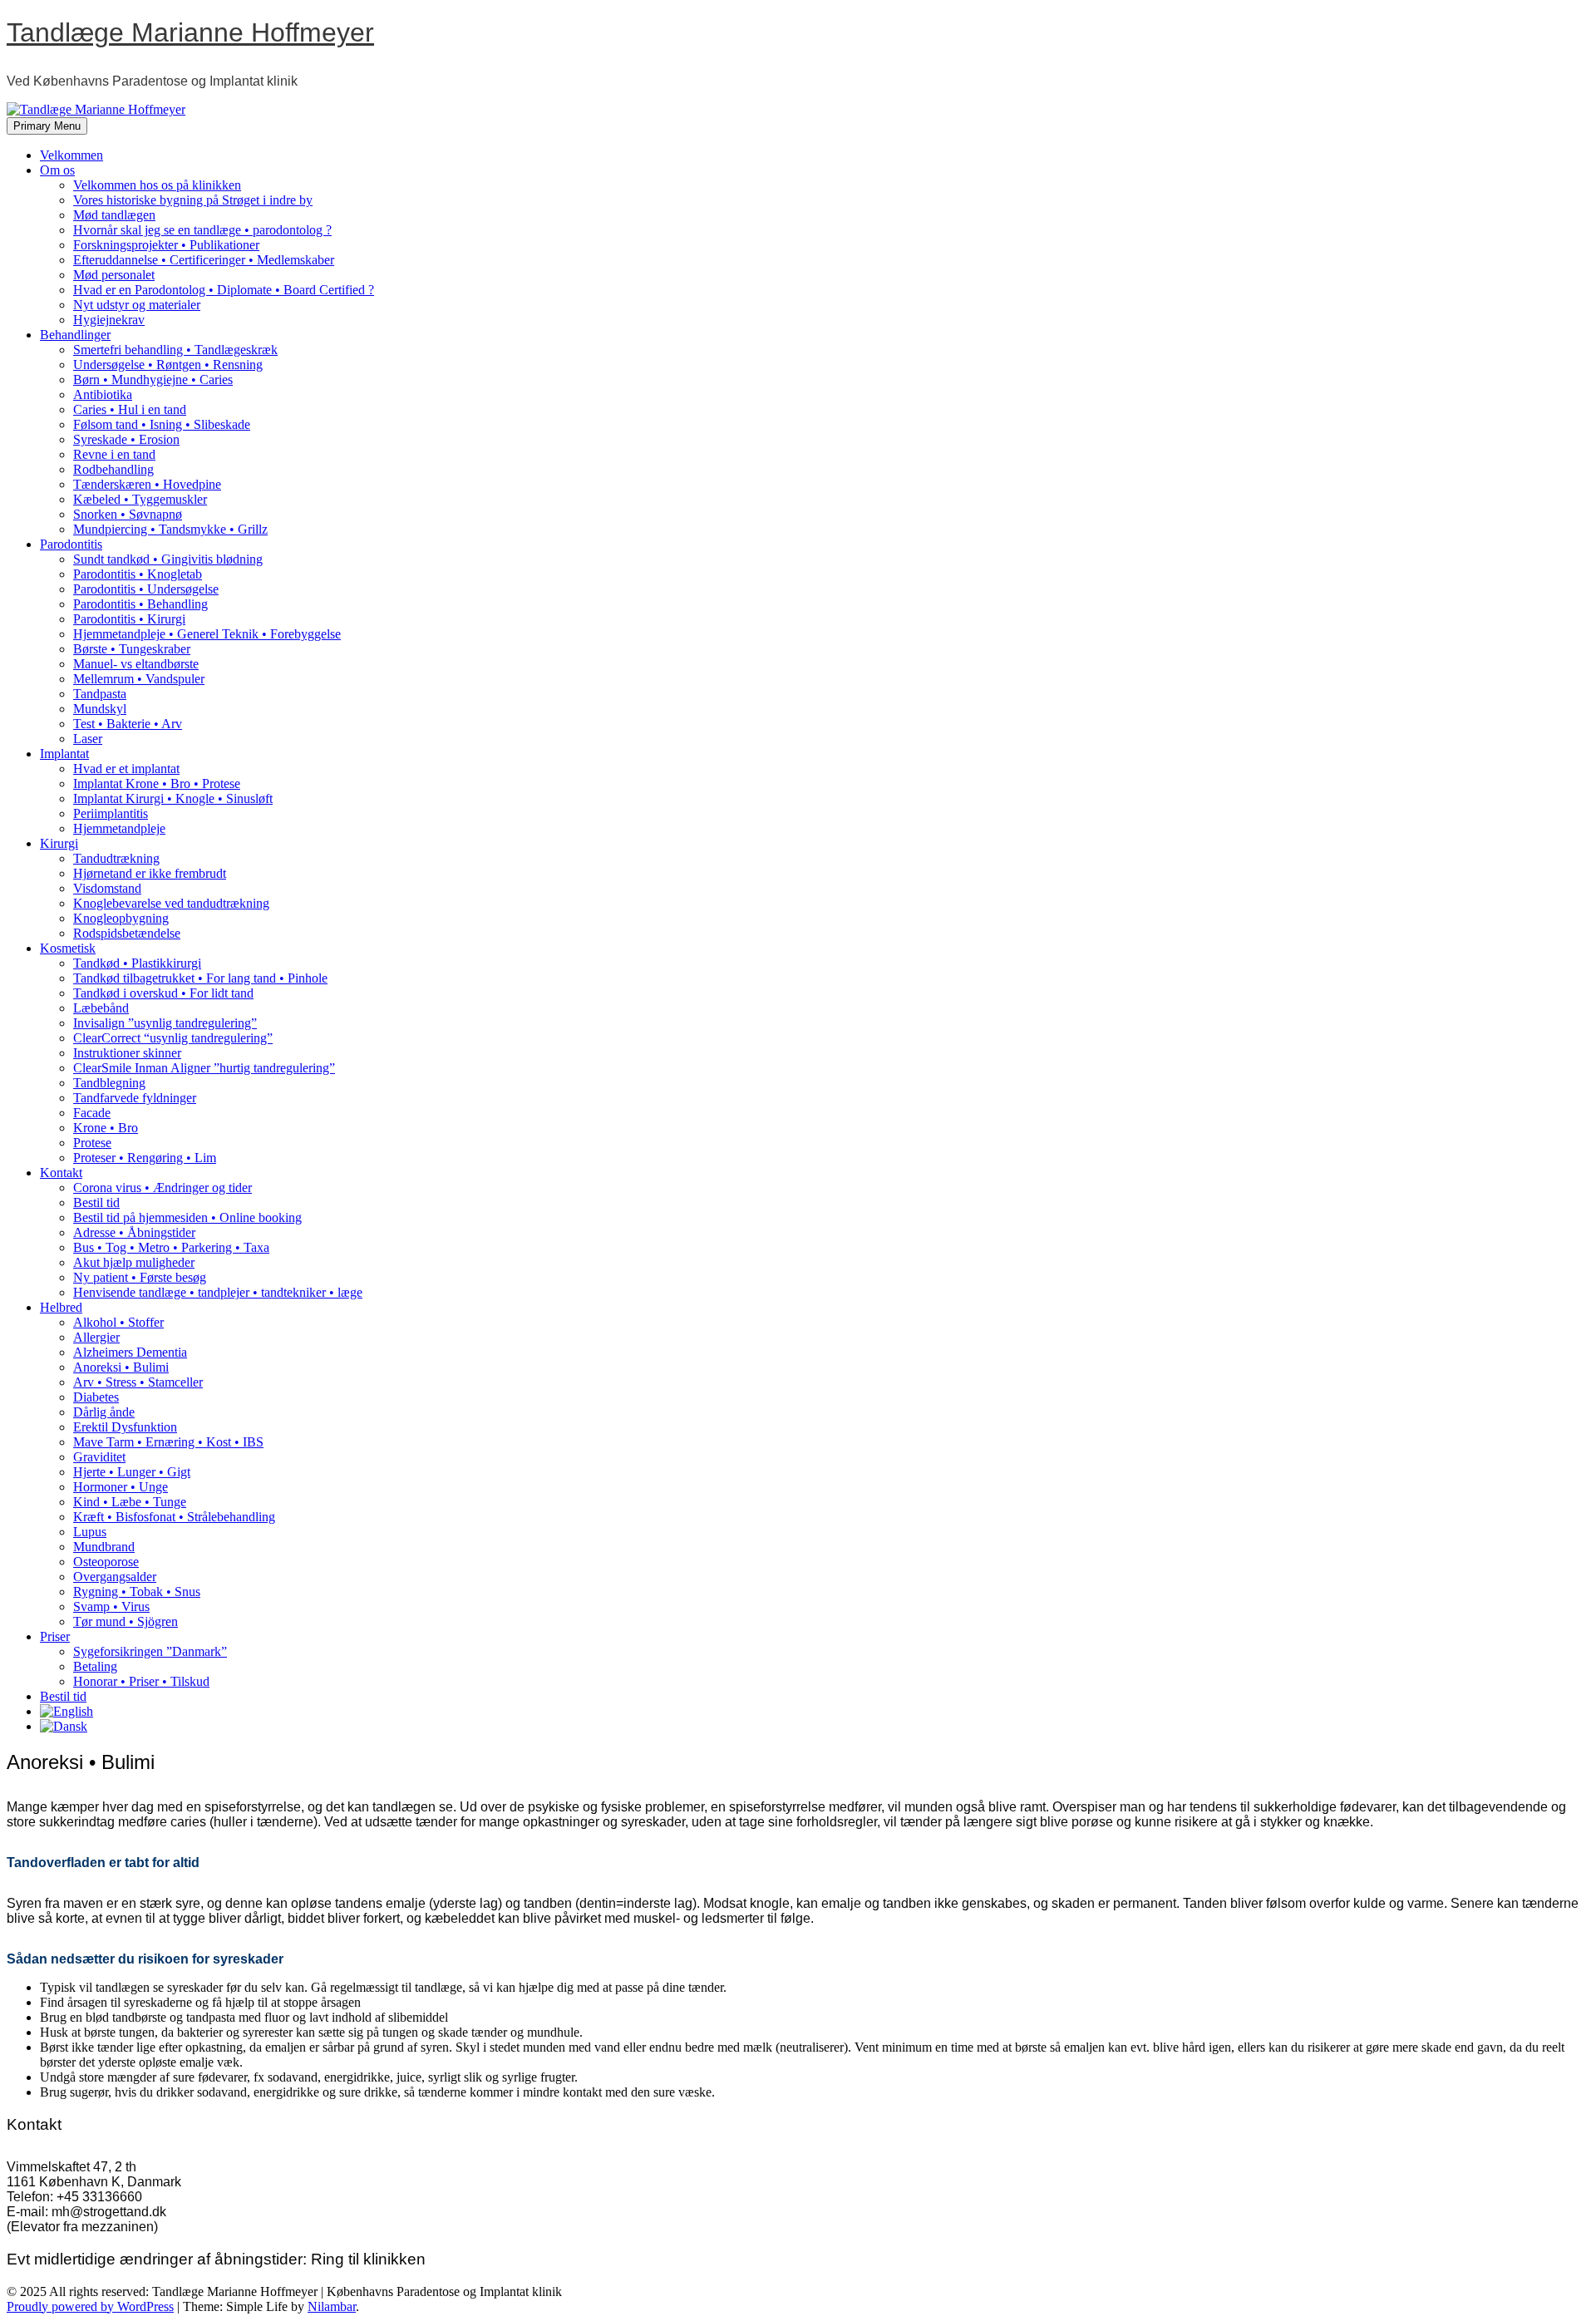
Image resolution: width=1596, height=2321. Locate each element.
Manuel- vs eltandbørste (136, 664)
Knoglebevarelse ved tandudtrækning (171, 903)
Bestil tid (96, 1202)
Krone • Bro (106, 1128)
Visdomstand (107, 888)
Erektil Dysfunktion (125, 1427)
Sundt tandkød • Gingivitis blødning (168, 559)
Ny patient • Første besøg (140, 1277)
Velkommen (71, 155)
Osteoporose (106, 1562)
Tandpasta (100, 694)
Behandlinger (75, 335)
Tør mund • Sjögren (126, 1621)
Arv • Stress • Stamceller (138, 1382)
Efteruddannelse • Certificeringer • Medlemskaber (204, 260)
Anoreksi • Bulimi (121, 1367)
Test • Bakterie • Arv (128, 724)
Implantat (64, 754)
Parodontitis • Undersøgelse (146, 589)
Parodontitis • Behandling (140, 604)
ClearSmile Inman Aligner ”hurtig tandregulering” (204, 1068)
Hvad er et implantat (126, 769)
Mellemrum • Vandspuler (139, 679)
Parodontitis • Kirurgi (129, 619)
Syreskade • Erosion (126, 439)
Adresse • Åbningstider (134, 1232)
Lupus (90, 1532)
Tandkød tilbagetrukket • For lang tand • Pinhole (200, 978)
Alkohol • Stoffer (118, 1322)
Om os (57, 170)
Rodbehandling (113, 469)
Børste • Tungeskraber (132, 649)
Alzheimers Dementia (130, 1352)
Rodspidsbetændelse (127, 933)
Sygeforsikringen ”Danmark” (150, 1651)
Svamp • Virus (111, 1606)
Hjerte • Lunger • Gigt (132, 1472)
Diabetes (96, 1397)
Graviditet (99, 1457)
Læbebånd (101, 1008)
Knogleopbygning (121, 918)
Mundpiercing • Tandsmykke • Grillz (170, 529)
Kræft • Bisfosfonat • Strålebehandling (174, 1517)
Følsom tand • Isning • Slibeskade (162, 424)
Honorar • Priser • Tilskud (141, 1681)
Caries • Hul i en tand (130, 409)
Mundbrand (104, 1547)
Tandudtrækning (116, 858)
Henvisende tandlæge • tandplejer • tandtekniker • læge (218, 1292)
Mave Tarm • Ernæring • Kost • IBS (168, 1442)
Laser (88, 739)
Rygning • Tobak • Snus (137, 1592)
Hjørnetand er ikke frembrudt (150, 873)
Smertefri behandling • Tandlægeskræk (175, 350)
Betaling (95, 1666)
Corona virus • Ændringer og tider (163, 1188)
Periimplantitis (111, 813)
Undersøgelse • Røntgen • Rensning (168, 365)
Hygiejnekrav (109, 320)
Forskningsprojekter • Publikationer (166, 245)
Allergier (96, 1337)
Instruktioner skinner (127, 1053)
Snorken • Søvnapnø (128, 514)
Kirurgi (59, 843)
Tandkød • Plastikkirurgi (137, 963)
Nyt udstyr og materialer (137, 305)
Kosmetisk (68, 948)
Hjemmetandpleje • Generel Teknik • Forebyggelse (207, 634)
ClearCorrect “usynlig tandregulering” (173, 1038)
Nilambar (332, 2306)
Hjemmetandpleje (119, 828)
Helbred (61, 1307)
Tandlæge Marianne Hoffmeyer (190, 32)
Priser (55, 1636)
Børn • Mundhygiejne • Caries (153, 379)
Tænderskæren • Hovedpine (147, 484)
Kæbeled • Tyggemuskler (140, 499)
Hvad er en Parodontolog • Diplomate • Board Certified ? (224, 290)
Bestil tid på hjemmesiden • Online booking (187, 1217)
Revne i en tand (114, 454)
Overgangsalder (115, 1577)
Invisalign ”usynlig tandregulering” (165, 1023)
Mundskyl (100, 709)
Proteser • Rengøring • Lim (145, 1158)
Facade (92, 1113)
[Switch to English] (66, 1711)
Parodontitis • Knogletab (138, 574)
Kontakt (61, 1173)
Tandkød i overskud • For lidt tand (163, 993)
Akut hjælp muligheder (134, 1262)
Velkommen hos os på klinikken (157, 185)
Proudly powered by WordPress (90, 2306)
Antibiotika (103, 394)
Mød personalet (114, 275)
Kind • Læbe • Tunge (130, 1502)
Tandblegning (109, 1083)
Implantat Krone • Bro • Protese (157, 784)
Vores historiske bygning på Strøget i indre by (193, 200)
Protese (92, 1143)
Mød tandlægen (114, 215)
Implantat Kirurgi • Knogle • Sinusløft (173, 798)
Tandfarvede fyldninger (135, 1098)
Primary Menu (47, 126)
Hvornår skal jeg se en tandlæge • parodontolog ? (202, 230)
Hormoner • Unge (121, 1487)
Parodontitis (71, 544)
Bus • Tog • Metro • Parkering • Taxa (171, 1247)
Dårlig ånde (104, 1412)
